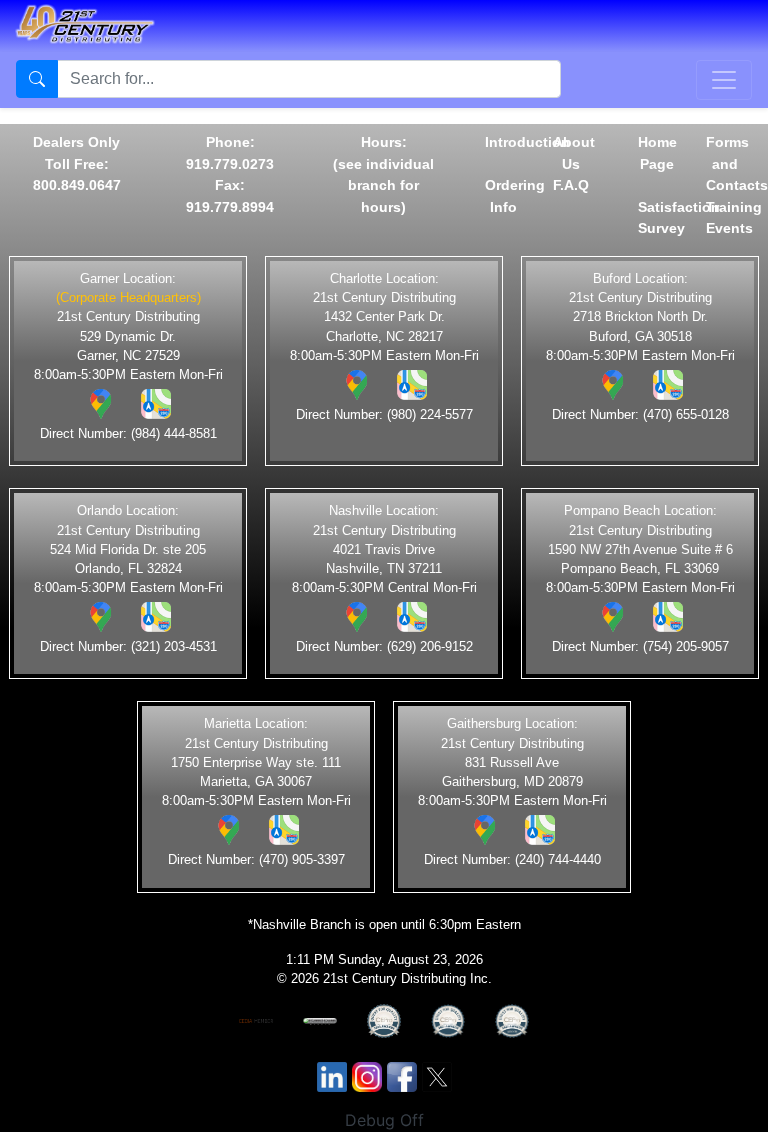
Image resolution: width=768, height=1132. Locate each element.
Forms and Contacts (737, 163)
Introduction (527, 142)
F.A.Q (571, 185)
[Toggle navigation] (724, 80)
